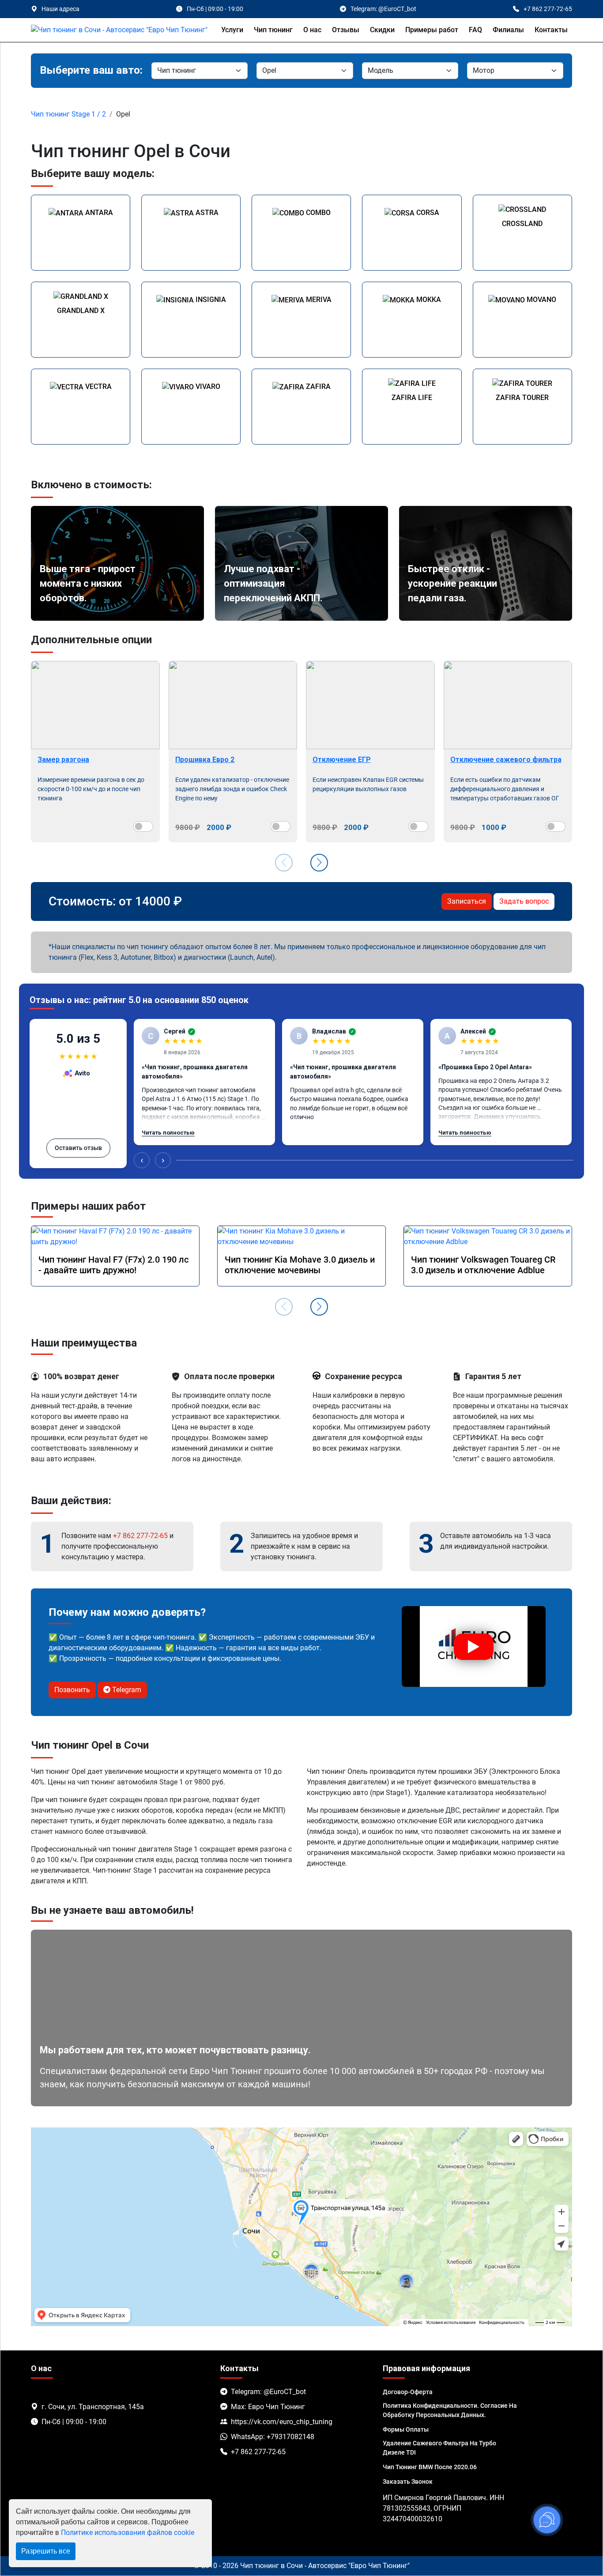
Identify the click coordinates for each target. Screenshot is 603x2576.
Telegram (126, 1690)
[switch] (143, 826)
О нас (312, 30)
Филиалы (508, 30)
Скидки (382, 30)
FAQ (475, 30)
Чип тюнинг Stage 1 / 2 (68, 114)
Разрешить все (46, 2551)
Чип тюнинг (273, 30)
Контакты (551, 30)
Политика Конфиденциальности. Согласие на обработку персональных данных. (450, 2410)
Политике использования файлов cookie (128, 2533)
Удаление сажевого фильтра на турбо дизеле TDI (439, 2448)
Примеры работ (432, 30)
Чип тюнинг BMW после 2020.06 (430, 2467)
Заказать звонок (408, 2482)
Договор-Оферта (408, 2392)
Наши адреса (60, 9)
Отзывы (346, 30)
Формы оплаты (406, 2429)
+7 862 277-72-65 (140, 1536)
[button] (319, 863)
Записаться (467, 901)
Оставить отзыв (78, 1148)
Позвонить (72, 1690)
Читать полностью (168, 1133)
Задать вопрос (524, 901)
